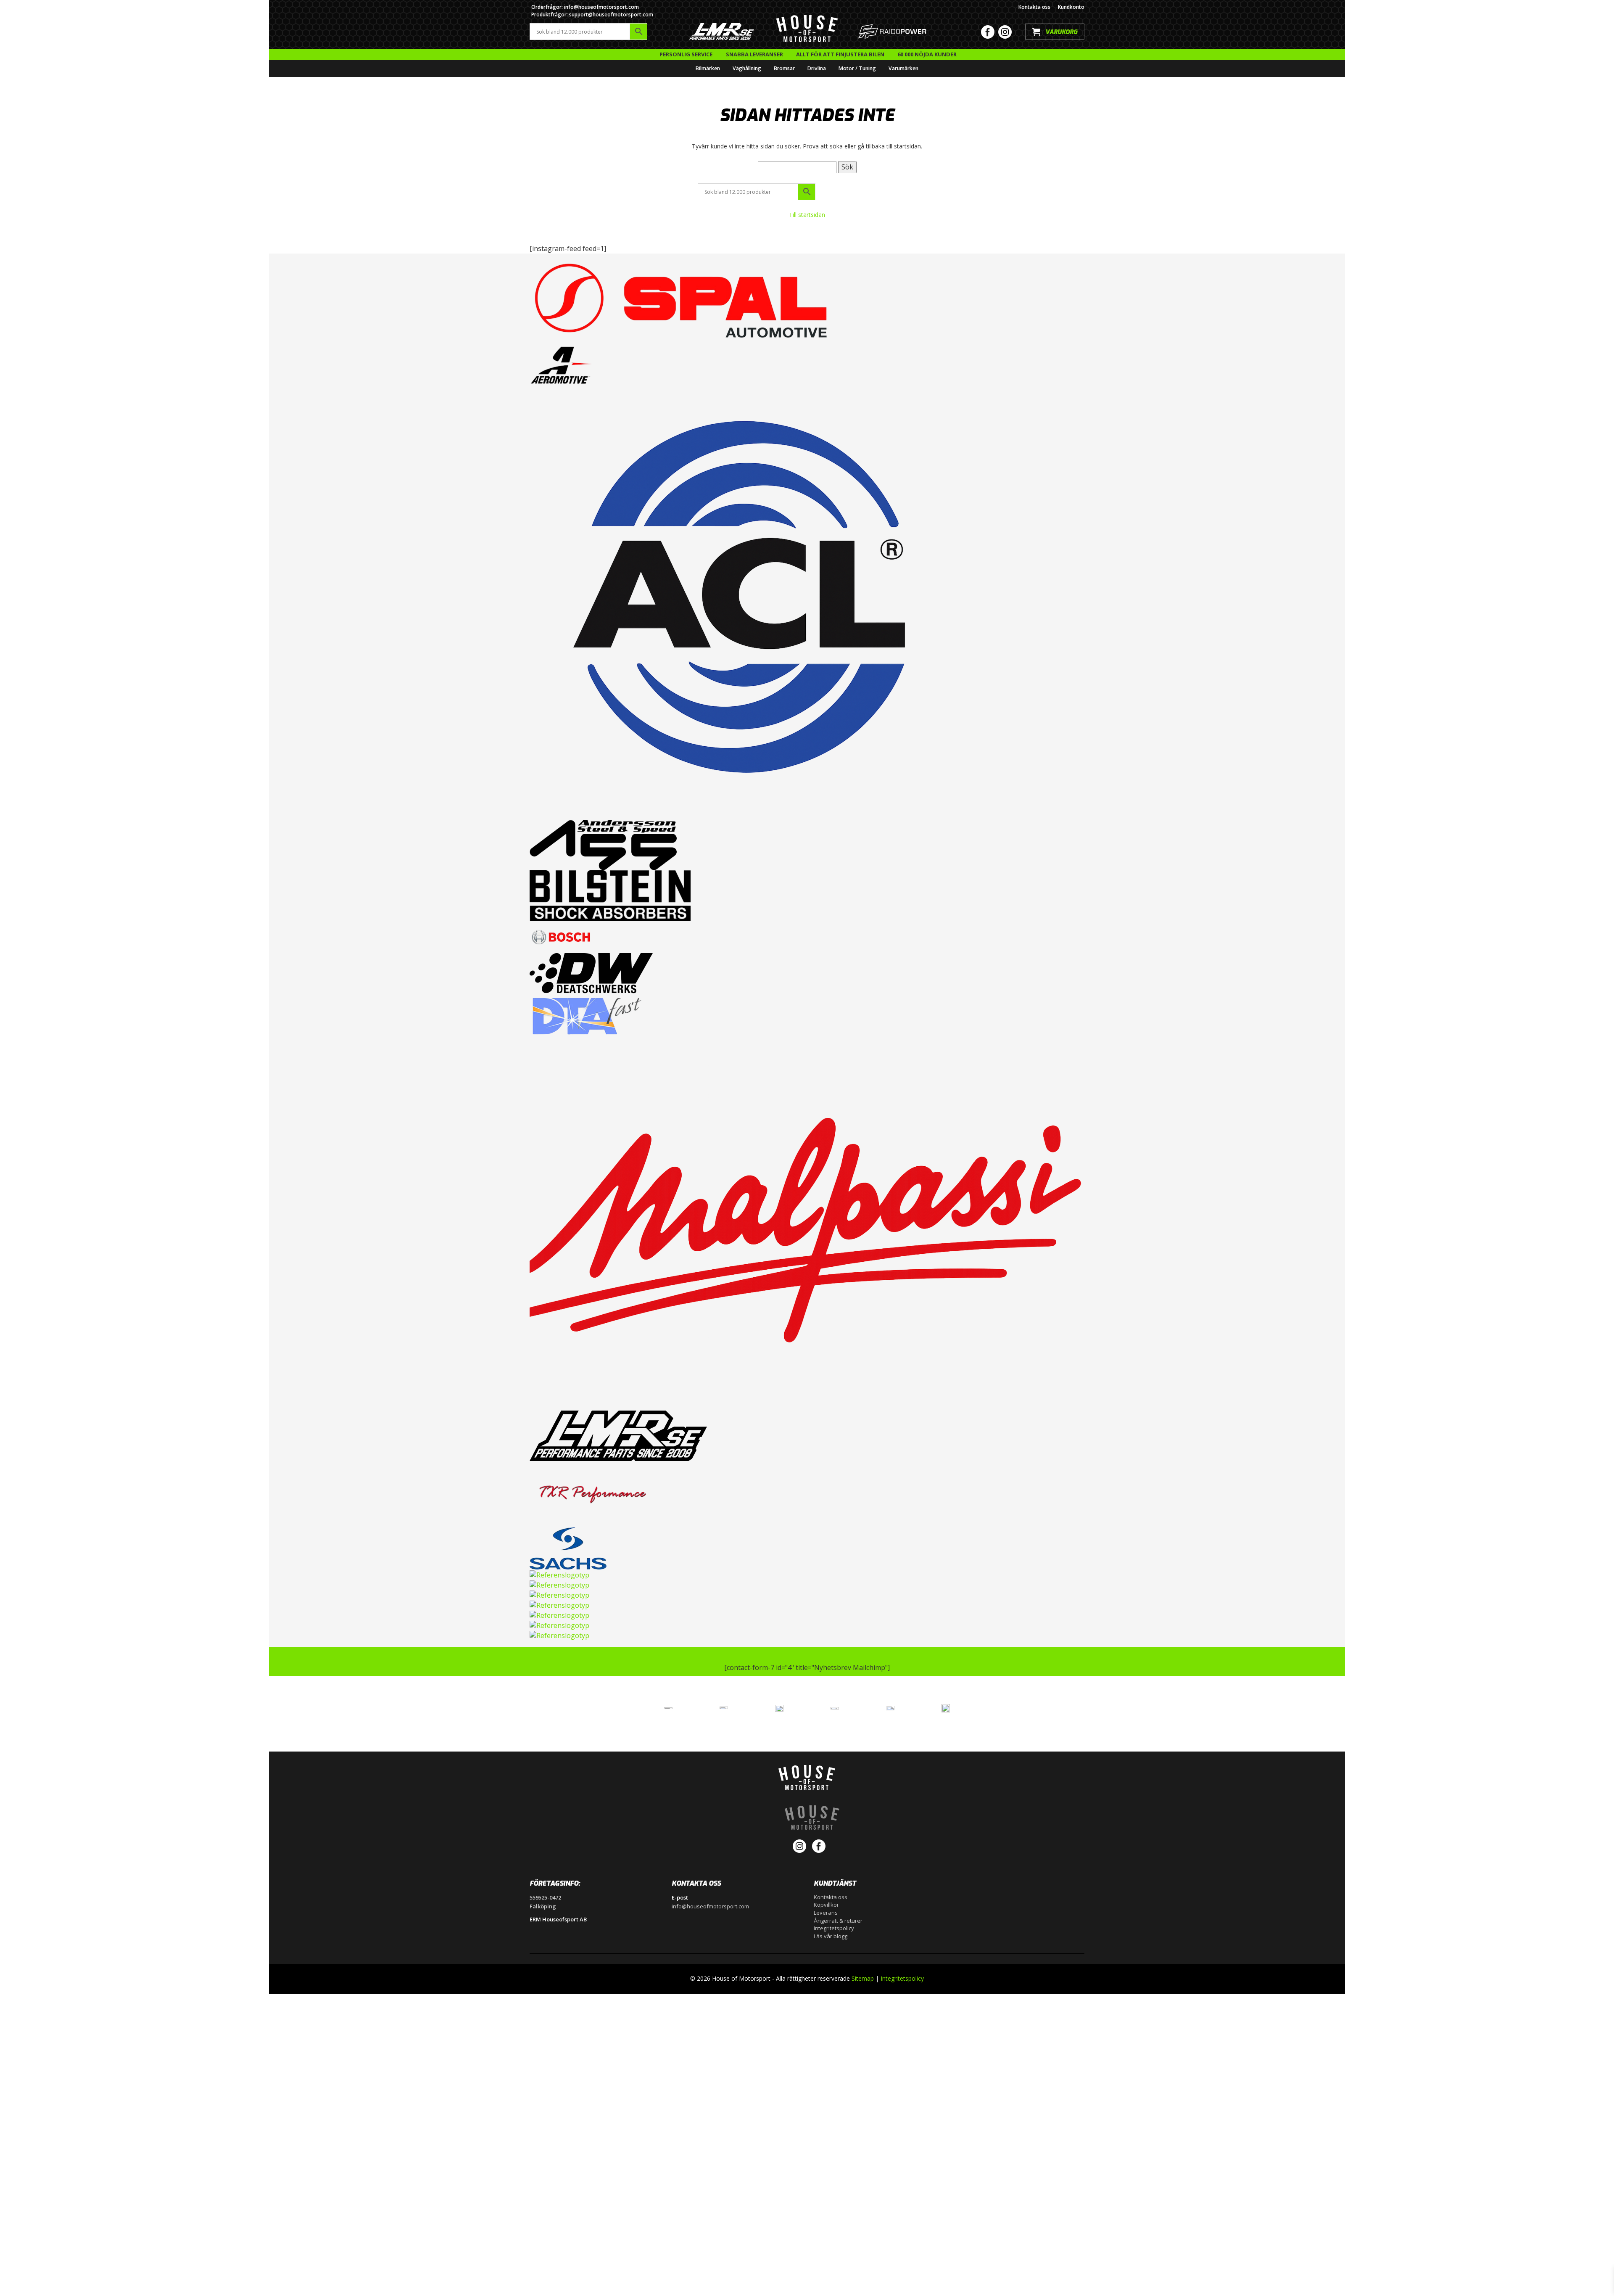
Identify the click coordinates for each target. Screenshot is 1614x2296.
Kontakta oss (1034, 7)
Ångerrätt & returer (838, 1921)
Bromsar (784, 68)
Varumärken (903, 68)
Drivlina (817, 68)
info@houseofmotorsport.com (710, 1906)
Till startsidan (807, 215)
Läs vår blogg (831, 1936)
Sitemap (863, 1978)
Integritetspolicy (834, 1928)
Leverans (826, 1913)
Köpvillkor (826, 1905)
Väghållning (747, 68)
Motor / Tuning (857, 68)
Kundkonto (1071, 7)
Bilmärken (708, 68)
